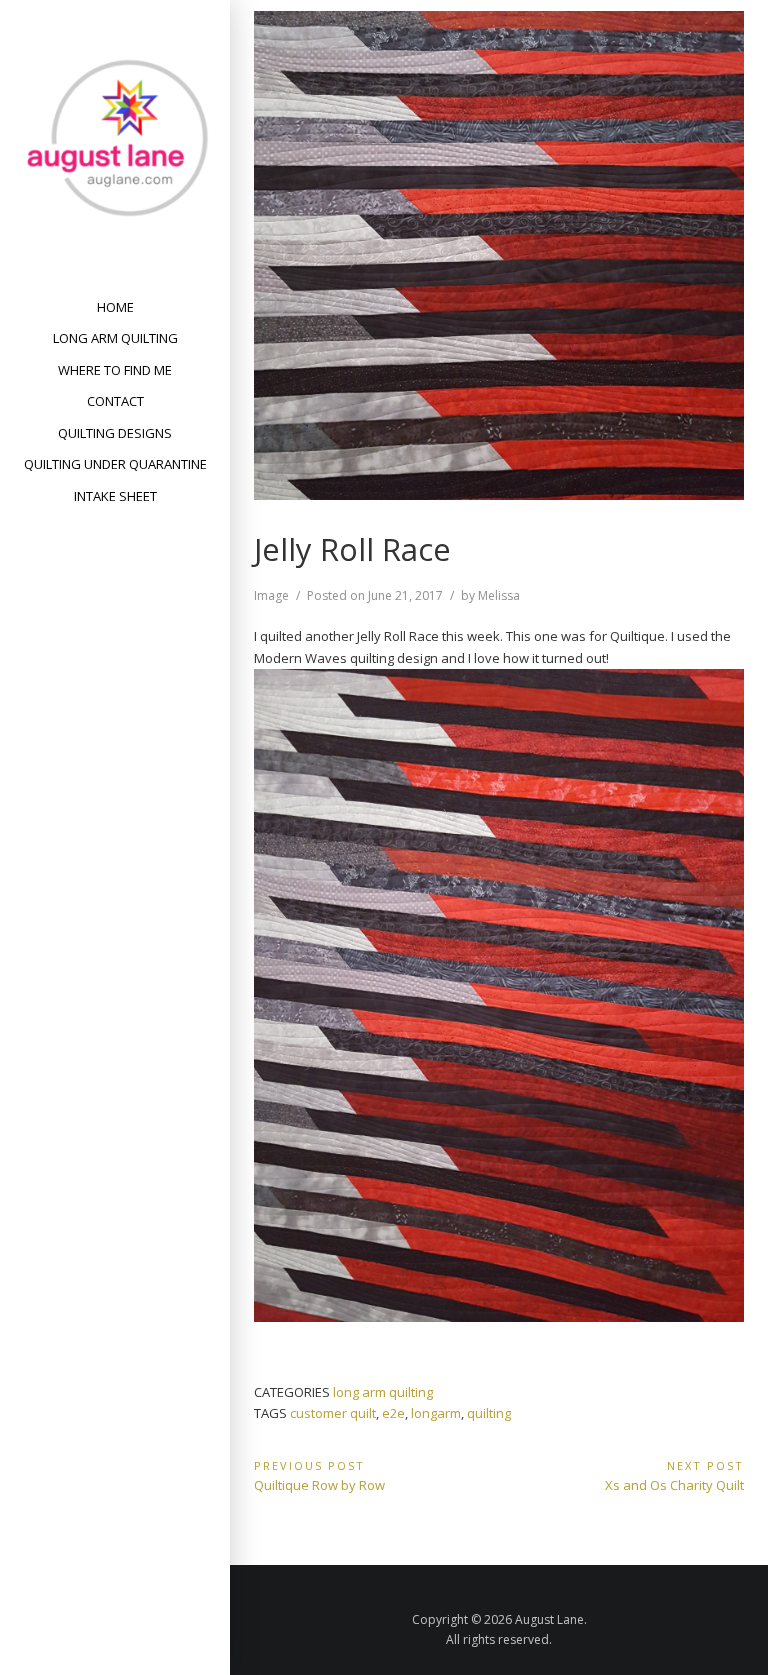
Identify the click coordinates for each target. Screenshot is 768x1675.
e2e (393, 1413)
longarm (436, 1413)
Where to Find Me (115, 370)
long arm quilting (383, 1392)
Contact (115, 401)
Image (271, 595)
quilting (489, 1413)
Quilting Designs (115, 433)
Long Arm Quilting (115, 338)
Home (115, 307)
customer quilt (333, 1413)
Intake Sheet (115, 496)
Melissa (499, 595)
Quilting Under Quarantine (115, 464)
